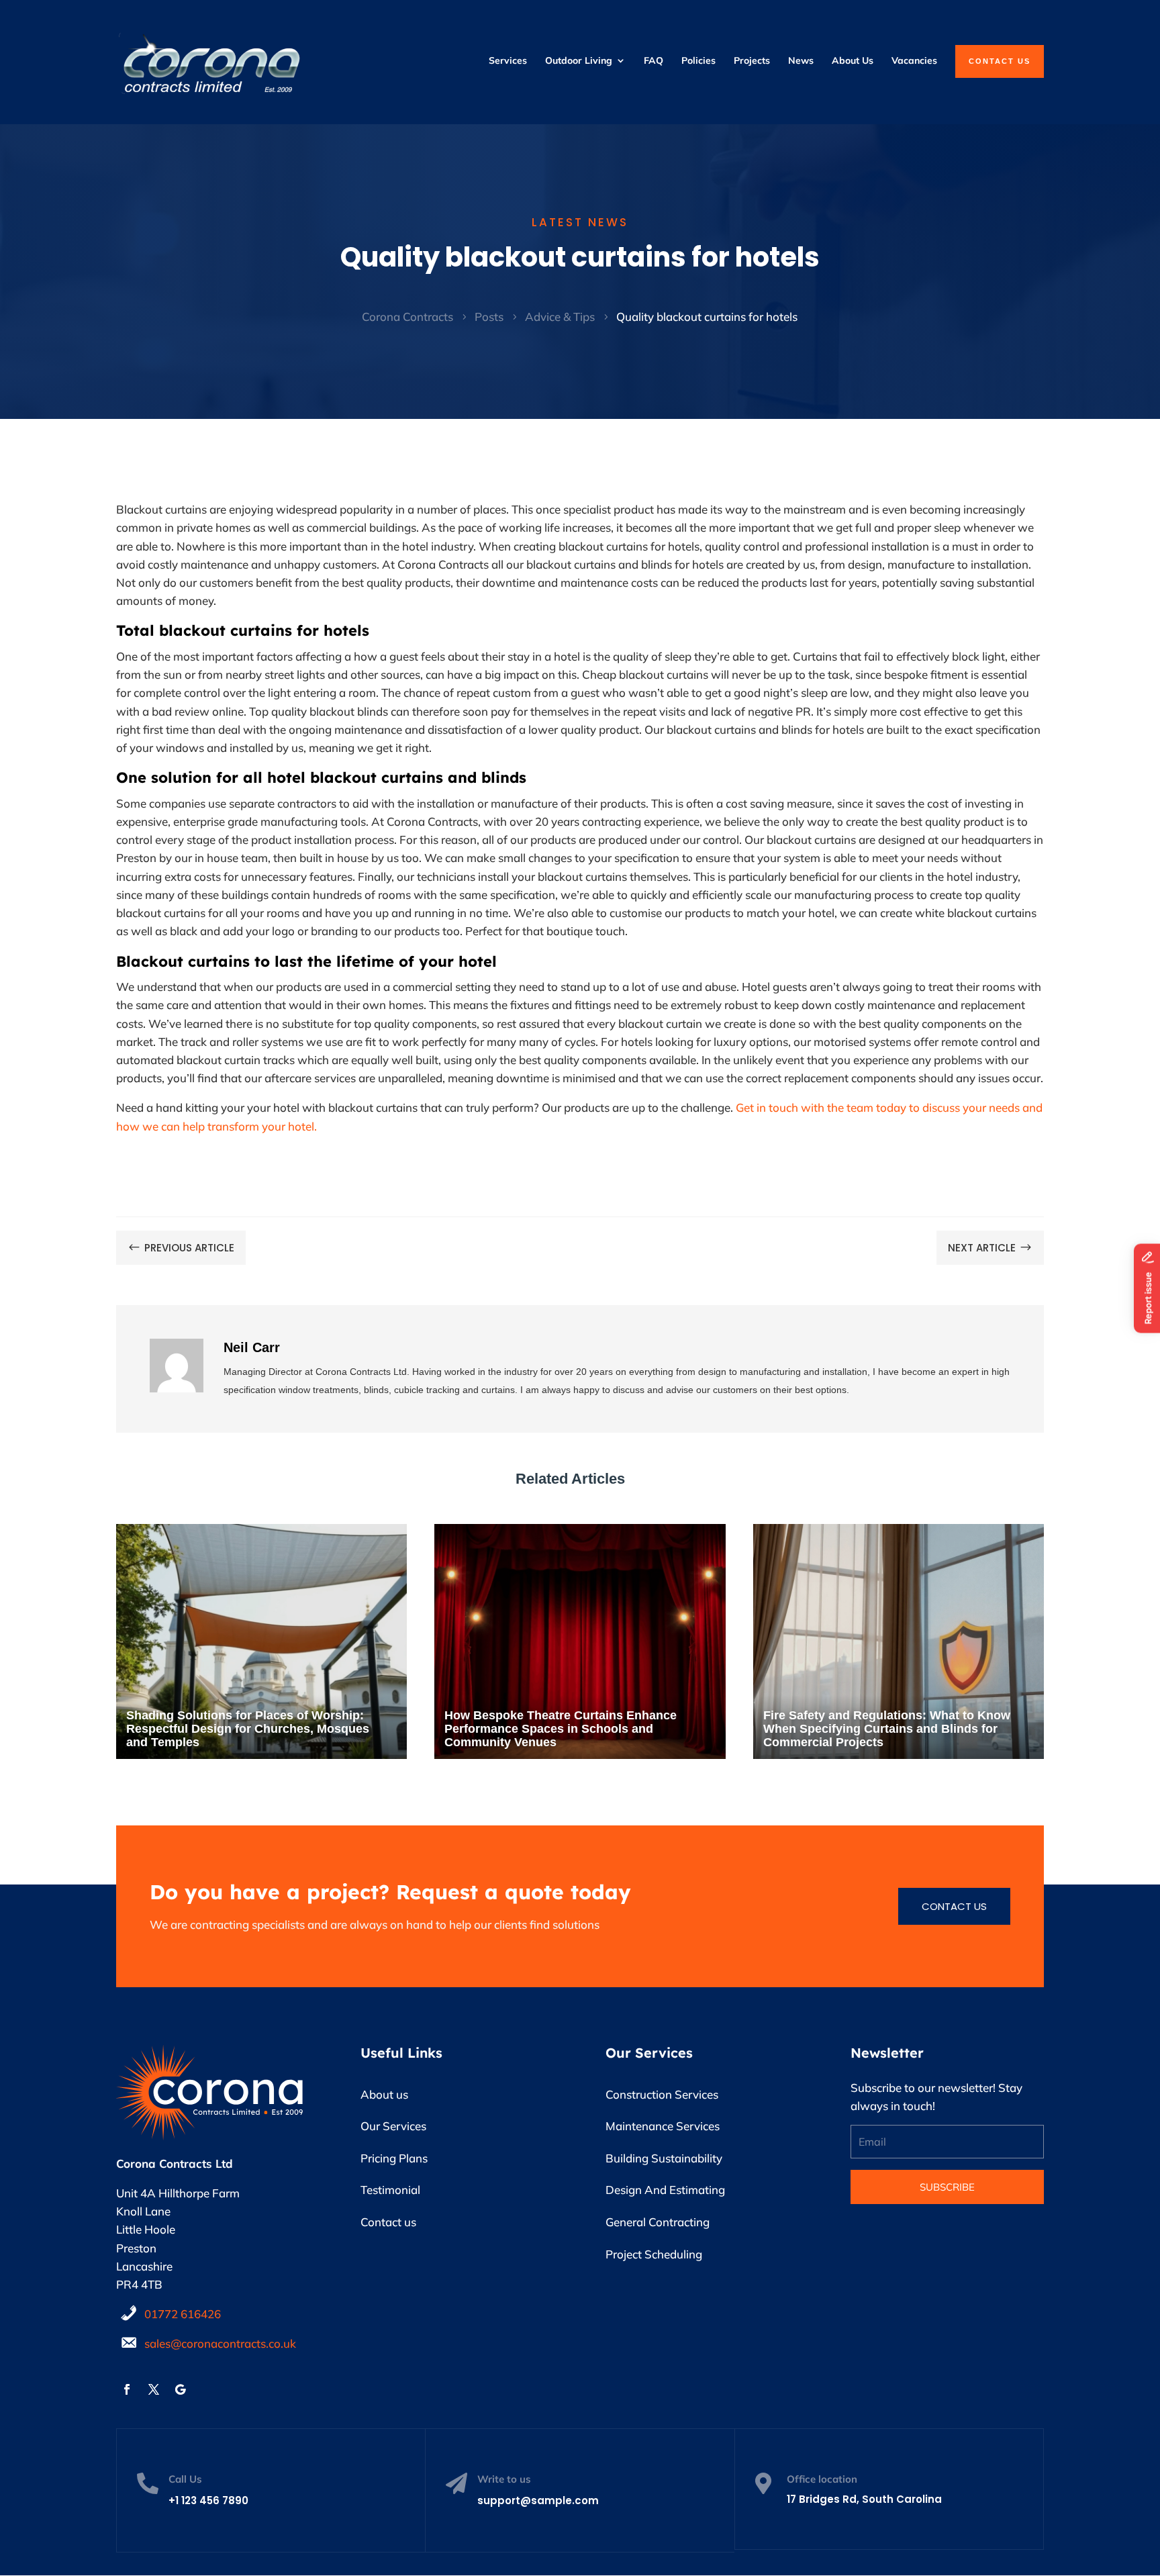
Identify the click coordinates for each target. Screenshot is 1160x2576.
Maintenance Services (663, 2126)
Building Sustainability (664, 2158)
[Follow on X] (154, 2389)
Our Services (393, 2126)
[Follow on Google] (181, 2389)
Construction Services (662, 2094)
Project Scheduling (654, 2254)
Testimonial (390, 2190)
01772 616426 (183, 2314)
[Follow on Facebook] (127, 2389)
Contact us (954, 1906)
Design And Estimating (665, 2190)
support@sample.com (538, 2500)
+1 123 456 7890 (208, 2500)
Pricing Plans (394, 2158)
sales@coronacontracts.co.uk (220, 2343)
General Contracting (658, 2222)
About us (384, 2094)
